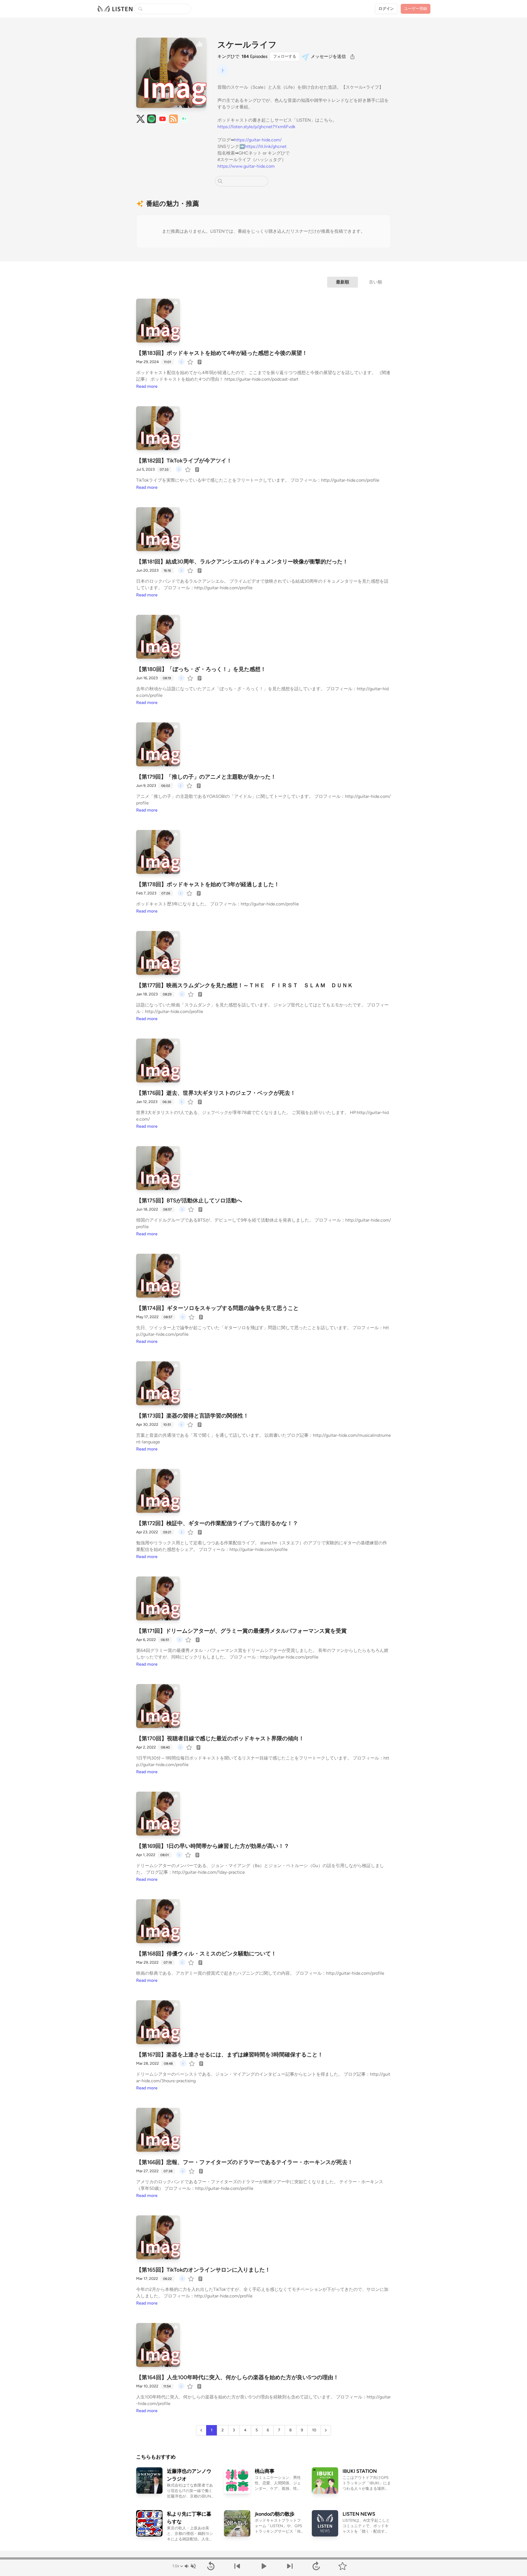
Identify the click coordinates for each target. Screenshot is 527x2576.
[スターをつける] (191, 362)
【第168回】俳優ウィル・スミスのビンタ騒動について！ (206, 1954)
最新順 (343, 282)
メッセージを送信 (328, 56)
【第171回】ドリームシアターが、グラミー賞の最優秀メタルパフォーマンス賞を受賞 (241, 1631)
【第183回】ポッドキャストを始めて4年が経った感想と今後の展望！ (222, 353)
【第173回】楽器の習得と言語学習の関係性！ (192, 1416)
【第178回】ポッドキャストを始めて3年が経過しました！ (208, 884)
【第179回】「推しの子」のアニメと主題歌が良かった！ (206, 777)
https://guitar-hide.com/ (258, 140)
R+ (184, 119)
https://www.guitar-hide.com (246, 166)
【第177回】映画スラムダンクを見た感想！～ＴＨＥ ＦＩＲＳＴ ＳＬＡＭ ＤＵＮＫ (245, 985)
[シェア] (352, 57)
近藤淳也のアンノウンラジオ (189, 2475)
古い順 (375, 282)
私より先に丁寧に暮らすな (189, 2518)
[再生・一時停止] (263, 2566)
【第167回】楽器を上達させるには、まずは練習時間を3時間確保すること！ (230, 2055)
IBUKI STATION (360, 2471)
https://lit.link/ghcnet (266, 146)
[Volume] (190, 2566)
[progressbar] (263, 2558)
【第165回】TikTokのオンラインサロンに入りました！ (203, 2270)
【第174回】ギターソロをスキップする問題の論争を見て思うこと (217, 1308)
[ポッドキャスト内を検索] (220, 181)
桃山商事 (265, 2471)
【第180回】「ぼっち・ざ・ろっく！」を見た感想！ (201, 669)
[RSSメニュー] (173, 119)
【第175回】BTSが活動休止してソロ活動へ (189, 1200)
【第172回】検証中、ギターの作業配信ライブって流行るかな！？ (217, 1523)
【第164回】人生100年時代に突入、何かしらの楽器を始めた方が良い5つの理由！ (237, 2377)
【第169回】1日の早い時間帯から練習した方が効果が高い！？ (213, 1846)
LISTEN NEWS (359, 2514)
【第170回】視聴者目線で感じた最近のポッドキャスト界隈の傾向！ (220, 1738)
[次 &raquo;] (326, 2430)
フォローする (285, 56)
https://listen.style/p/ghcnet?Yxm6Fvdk (256, 127)
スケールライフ (247, 45)
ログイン (386, 9)
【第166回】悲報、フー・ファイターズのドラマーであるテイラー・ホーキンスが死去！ (245, 2162)
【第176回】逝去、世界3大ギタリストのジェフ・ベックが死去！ (216, 1093)
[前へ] (237, 2566)
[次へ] (290, 2566)
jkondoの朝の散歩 (275, 2514)
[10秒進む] (316, 2566)
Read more (147, 386)
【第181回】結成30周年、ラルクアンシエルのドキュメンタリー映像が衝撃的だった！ (242, 562)
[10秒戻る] (211, 2566)
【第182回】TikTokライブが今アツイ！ (184, 461)
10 (314, 2430)
